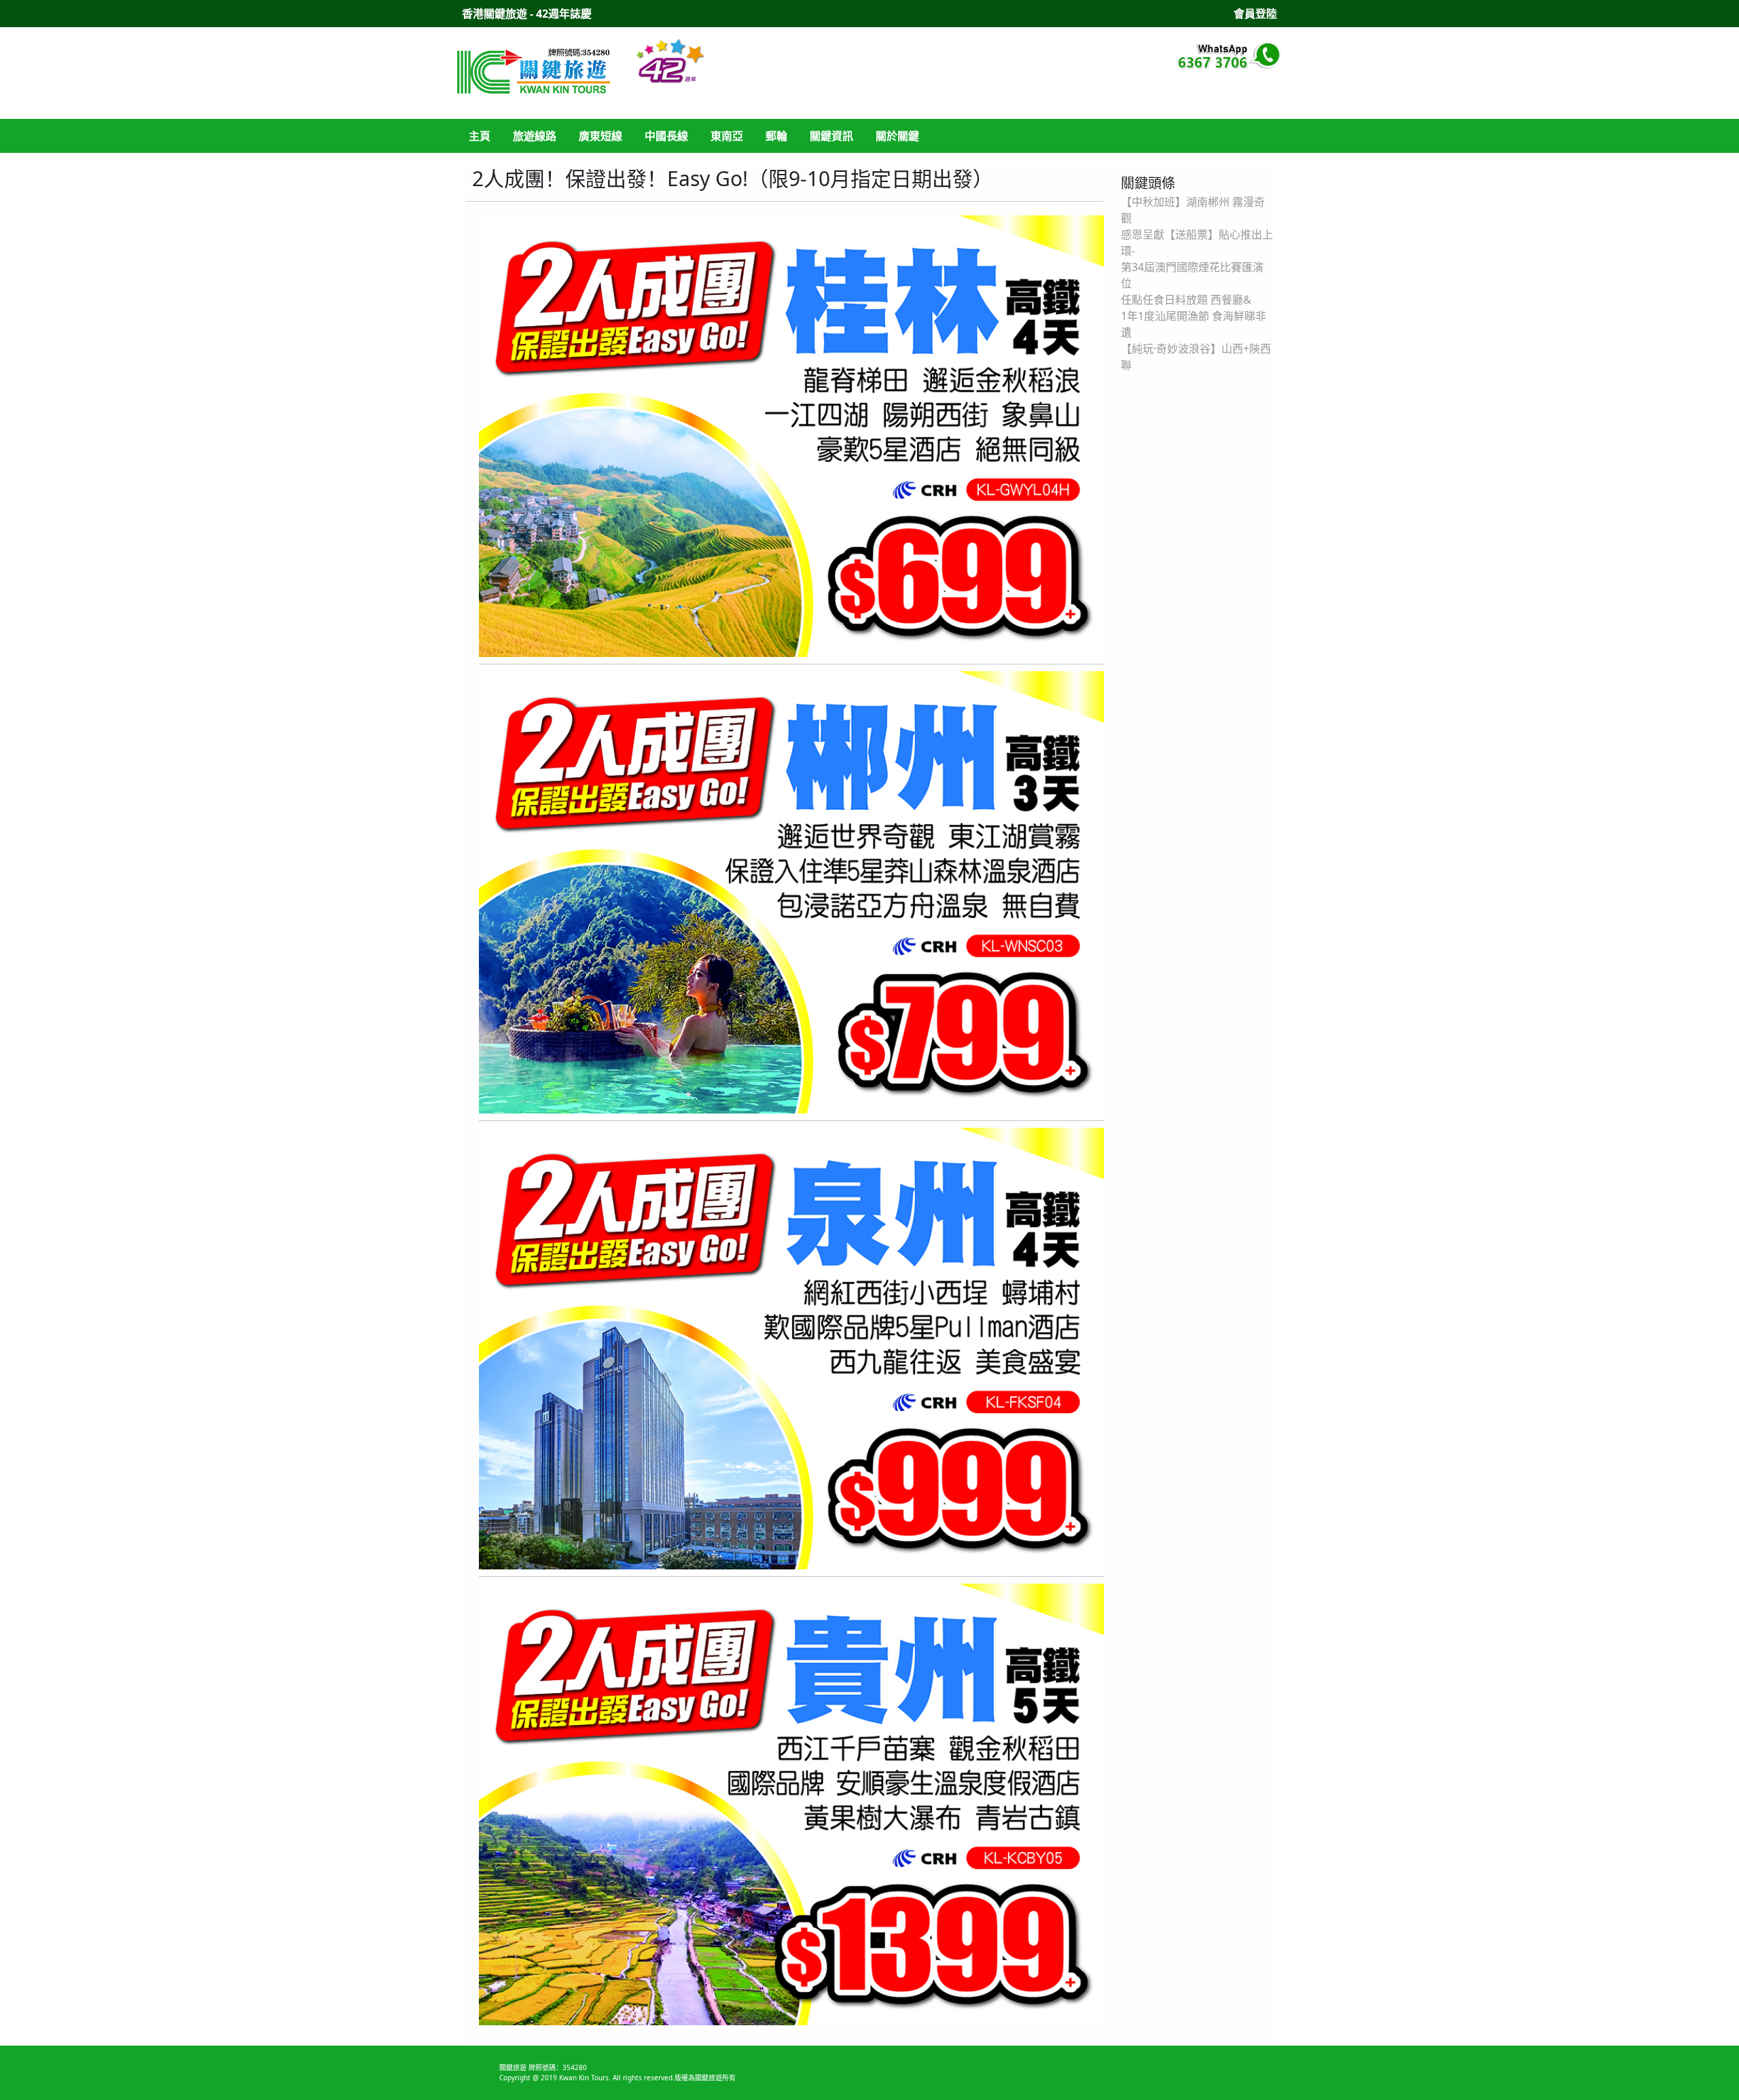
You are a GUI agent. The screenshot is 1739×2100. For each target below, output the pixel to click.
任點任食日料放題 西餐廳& (1186, 300)
